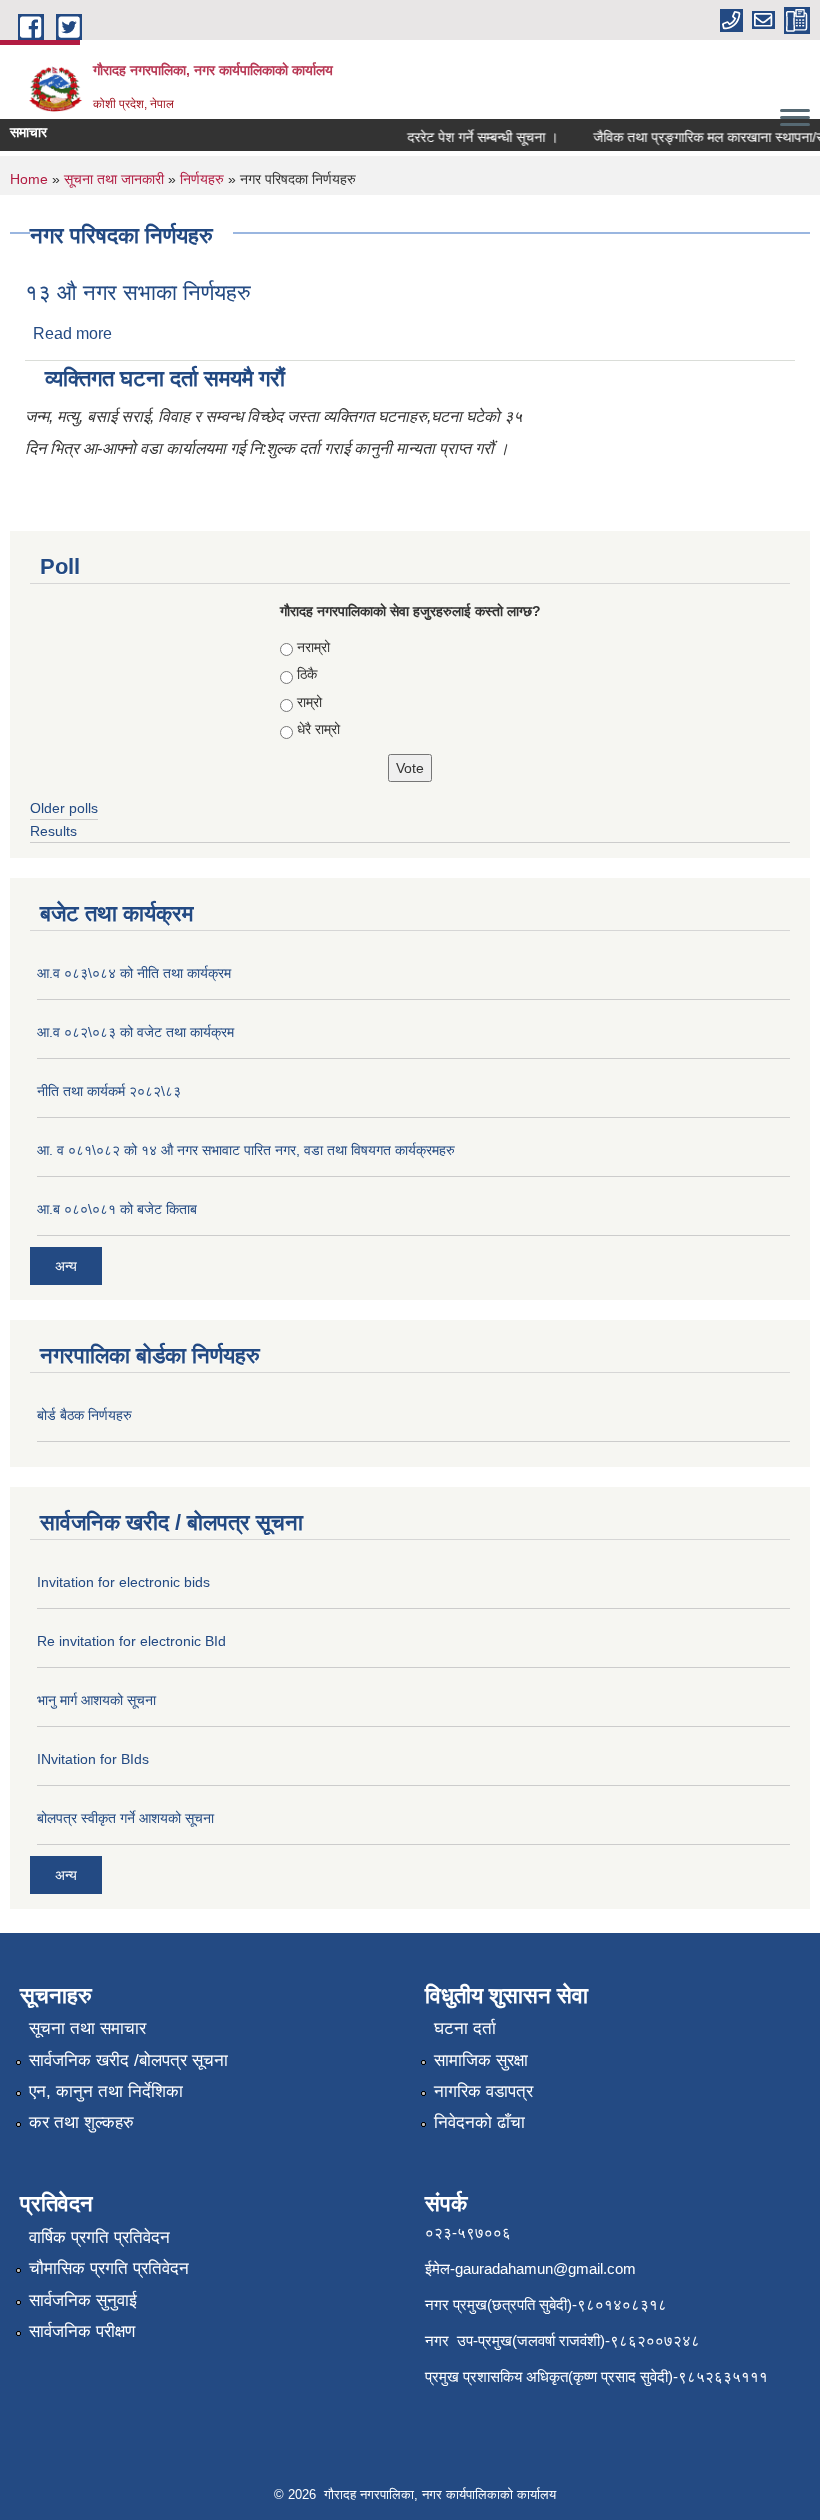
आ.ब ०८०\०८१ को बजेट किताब (117, 1209)
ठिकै (307, 674)
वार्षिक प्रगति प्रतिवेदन (99, 2237)
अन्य (66, 1266)
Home (29, 179)
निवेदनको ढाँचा (479, 2122)
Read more (72, 333)
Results (53, 831)
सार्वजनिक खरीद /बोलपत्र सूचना (128, 2060)
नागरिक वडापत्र (483, 2091)
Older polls (64, 808)
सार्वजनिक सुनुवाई (83, 2300)
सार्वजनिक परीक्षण (82, 2331)
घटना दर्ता (465, 2028)
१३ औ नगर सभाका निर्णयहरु (138, 292)
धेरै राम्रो (318, 729)
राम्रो (309, 702)
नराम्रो (313, 647)
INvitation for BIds (93, 1759)
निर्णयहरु (202, 179)
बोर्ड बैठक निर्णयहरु (84, 1415)
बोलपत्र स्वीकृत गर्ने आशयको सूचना (125, 1818)
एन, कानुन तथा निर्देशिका (106, 2091)
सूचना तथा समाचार (87, 2028)
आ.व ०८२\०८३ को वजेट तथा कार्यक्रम (135, 1032)
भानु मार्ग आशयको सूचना (96, 1700)
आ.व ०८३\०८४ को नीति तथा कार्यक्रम (134, 973)
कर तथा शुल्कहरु (81, 2122)
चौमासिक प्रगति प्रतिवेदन (109, 2268)
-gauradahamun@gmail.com (543, 2268)
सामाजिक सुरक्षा (481, 2060)
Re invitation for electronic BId (131, 1641)
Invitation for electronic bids (123, 1582)
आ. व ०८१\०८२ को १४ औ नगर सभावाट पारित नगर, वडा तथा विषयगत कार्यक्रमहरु (246, 1150)
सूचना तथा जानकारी (114, 179)
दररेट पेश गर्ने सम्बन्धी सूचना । (471, 137)
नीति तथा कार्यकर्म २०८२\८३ (109, 1091)
